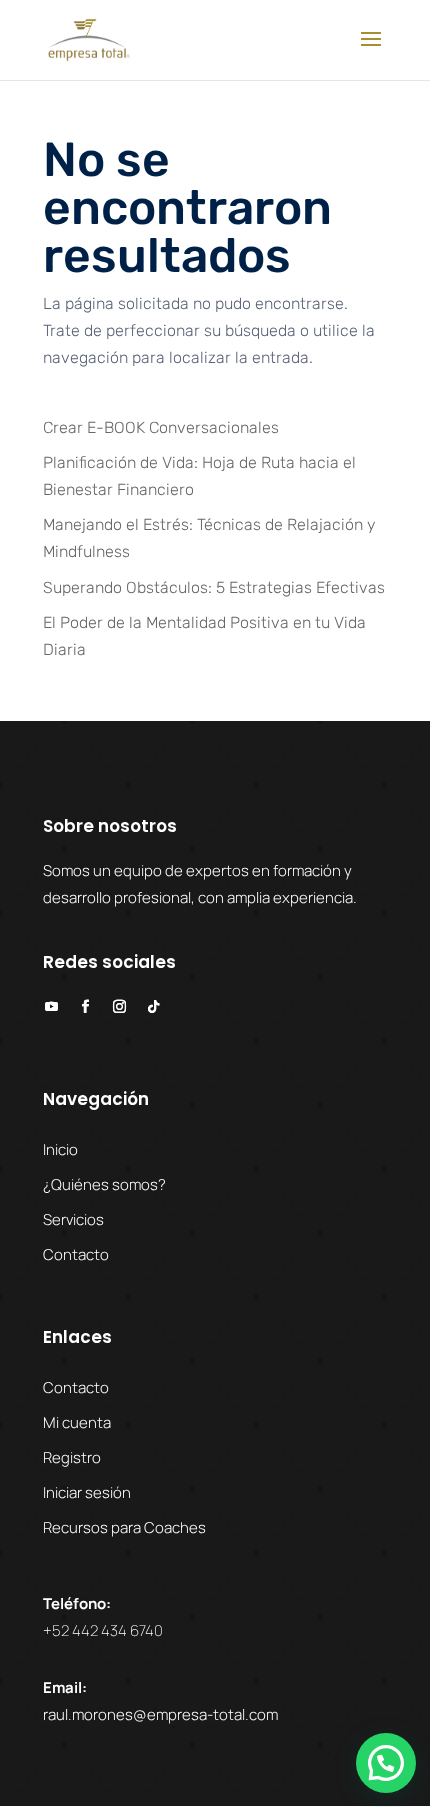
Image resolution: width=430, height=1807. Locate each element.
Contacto (76, 1254)
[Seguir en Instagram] (119, 1007)
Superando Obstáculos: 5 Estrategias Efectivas (214, 587)
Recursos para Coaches (124, 1527)
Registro (72, 1457)
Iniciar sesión (87, 1492)
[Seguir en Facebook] (85, 1007)
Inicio (60, 1149)
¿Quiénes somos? (104, 1184)
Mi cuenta (77, 1422)
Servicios (73, 1219)
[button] (386, 1763)
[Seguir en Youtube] (51, 1007)
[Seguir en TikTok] (153, 1007)
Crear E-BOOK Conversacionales (161, 427)
